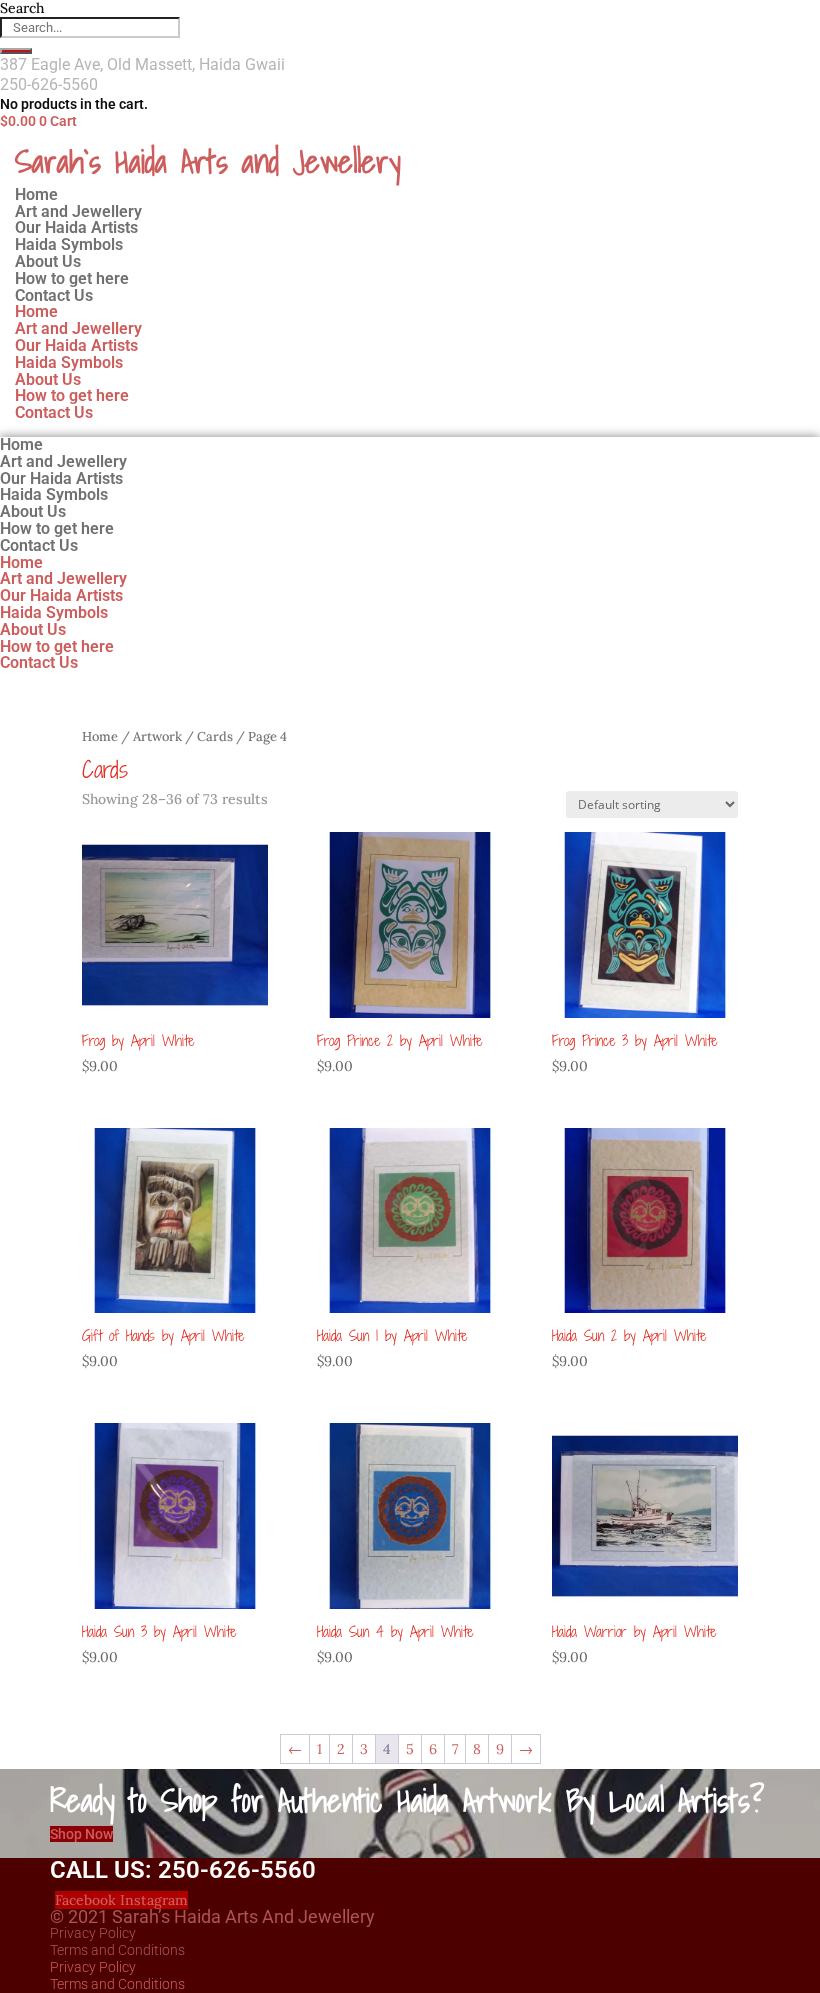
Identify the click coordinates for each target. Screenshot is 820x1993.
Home (36, 311)
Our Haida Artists (76, 345)
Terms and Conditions (117, 1950)
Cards (215, 736)
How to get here (72, 395)
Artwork (157, 736)
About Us (48, 379)
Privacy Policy (93, 1933)
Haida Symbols (69, 362)
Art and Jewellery (78, 328)
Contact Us (54, 295)
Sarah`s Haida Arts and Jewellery (208, 161)
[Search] (16, 51)
